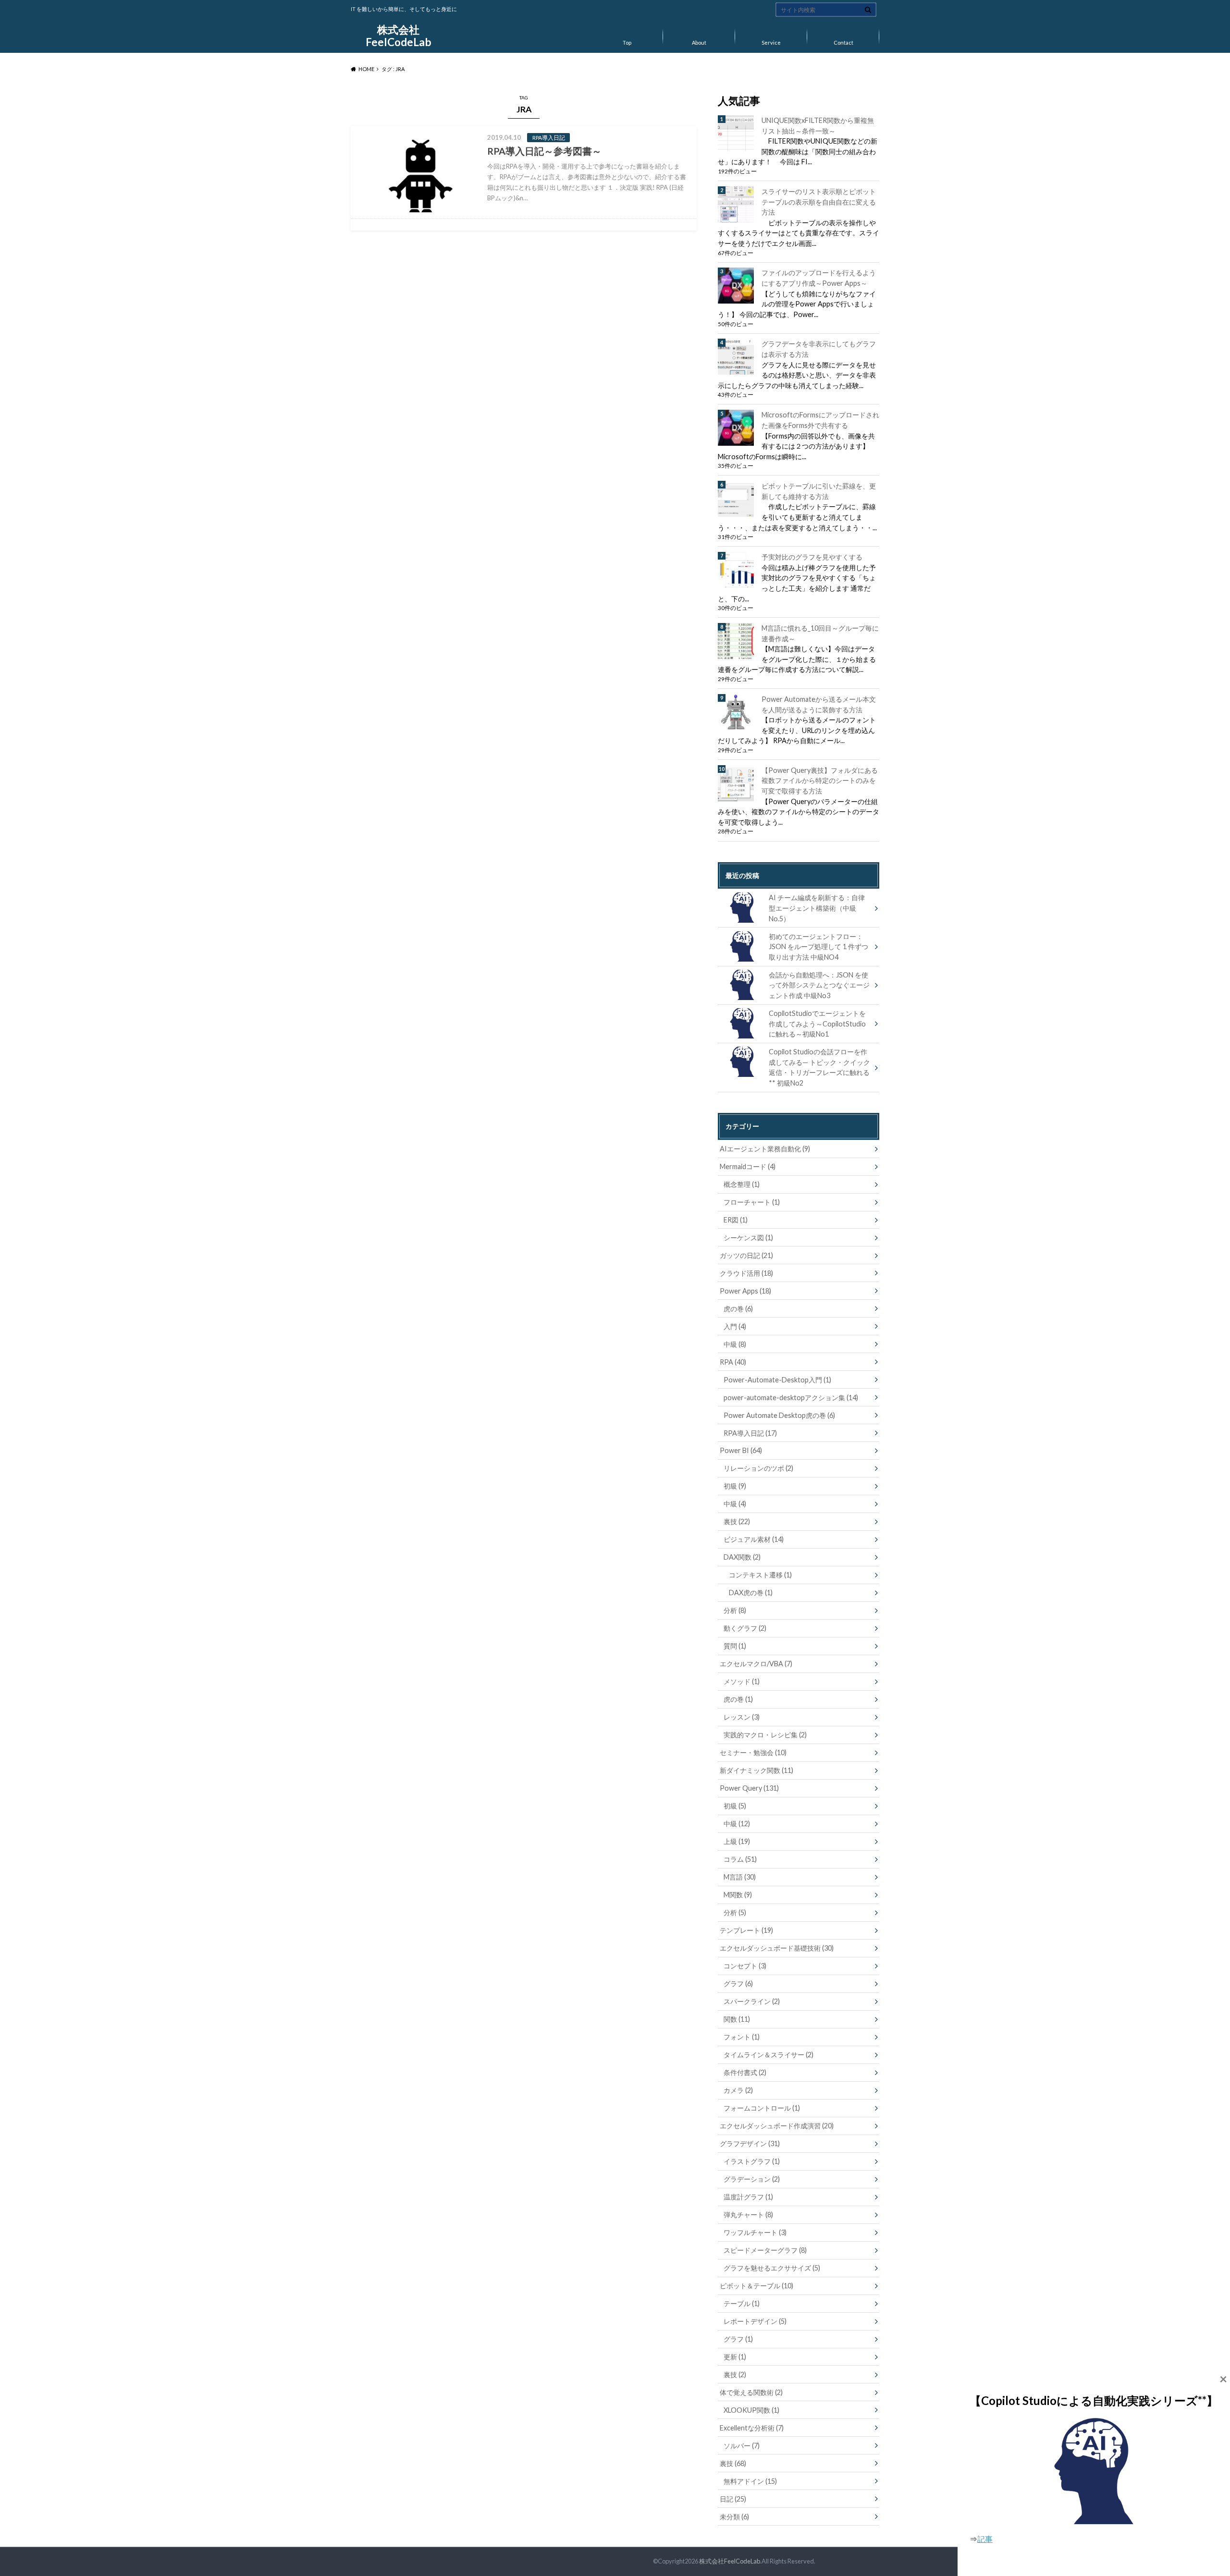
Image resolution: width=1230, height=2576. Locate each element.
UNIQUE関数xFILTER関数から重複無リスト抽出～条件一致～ (818, 126)
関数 (737, 2019)
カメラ (738, 2090)
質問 (735, 1646)
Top (627, 43)
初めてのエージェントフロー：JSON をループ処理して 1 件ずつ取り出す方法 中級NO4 (818, 947)
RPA (733, 1362)
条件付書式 (745, 2072)
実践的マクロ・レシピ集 (765, 1735)
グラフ (738, 1984)
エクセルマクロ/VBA (756, 1664)
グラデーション (752, 2179)
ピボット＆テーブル (756, 2286)
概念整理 (742, 1184)
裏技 (737, 1521)
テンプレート (746, 1930)
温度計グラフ (748, 2197)
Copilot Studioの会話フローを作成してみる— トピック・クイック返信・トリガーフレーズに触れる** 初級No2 (819, 1067)
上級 (737, 1841)
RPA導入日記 (750, 1433)
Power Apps (745, 1291)
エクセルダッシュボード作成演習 (777, 2126)
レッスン (742, 1717)
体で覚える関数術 (751, 2392)
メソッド (742, 1681)
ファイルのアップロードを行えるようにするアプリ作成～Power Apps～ (819, 278)
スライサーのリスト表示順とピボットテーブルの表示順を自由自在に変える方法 (819, 202)
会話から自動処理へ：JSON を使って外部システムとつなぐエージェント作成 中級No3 (819, 985)
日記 (733, 2499)
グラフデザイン (750, 2143)
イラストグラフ (752, 2161)
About (699, 43)
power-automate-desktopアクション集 (791, 1398)
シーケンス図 (748, 1238)
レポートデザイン (755, 2321)
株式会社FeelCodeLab (399, 36)
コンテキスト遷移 (760, 1575)
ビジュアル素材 (754, 1539)
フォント (742, 2037)
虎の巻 (738, 1309)
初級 (735, 1486)
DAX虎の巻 (751, 1593)
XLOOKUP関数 (751, 2410)
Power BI (741, 1450)
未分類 (734, 2517)
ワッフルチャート (755, 2232)
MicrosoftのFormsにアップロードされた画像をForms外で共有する (820, 420)
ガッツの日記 (746, 1255)
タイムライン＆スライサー (769, 2055)
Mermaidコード (748, 1166)
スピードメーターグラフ (765, 2250)
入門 (735, 1326)
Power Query (749, 1788)
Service (771, 43)
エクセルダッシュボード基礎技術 (777, 1948)
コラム (740, 1859)
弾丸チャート (748, 2215)
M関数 (738, 1895)
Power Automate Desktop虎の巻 (779, 1415)
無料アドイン (750, 2481)
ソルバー (742, 2446)
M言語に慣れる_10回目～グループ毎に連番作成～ (820, 633)
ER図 (736, 1220)
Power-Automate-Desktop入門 (777, 1380)
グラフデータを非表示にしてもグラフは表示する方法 (819, 349)
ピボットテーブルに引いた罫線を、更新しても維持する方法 (819, 491)
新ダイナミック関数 (756, 1770)
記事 (985, 2539)
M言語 (740, 1877)
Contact (843, 43)
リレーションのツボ (758, 1468)
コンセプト (745, 1966)
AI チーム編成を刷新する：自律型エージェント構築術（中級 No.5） (817, 908)
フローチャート (752, 1202)
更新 (735, 2357)
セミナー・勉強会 (753, 1752)
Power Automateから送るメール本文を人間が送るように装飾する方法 (819, 704)
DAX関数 (742, 1557)
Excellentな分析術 (752, 2428)
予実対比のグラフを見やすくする (812, 557)
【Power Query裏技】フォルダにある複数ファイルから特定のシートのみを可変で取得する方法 (820, 781)
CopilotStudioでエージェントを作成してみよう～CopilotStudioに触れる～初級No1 (817, 1024)
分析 (735, 1610)
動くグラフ (745, 1628)
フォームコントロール (762, 2108)
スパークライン (752, 2001)
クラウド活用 (746, 1273)
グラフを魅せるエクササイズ (772, 2268)
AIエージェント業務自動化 (765, 1149)
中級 (735, 1344)
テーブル (742, 2303)
